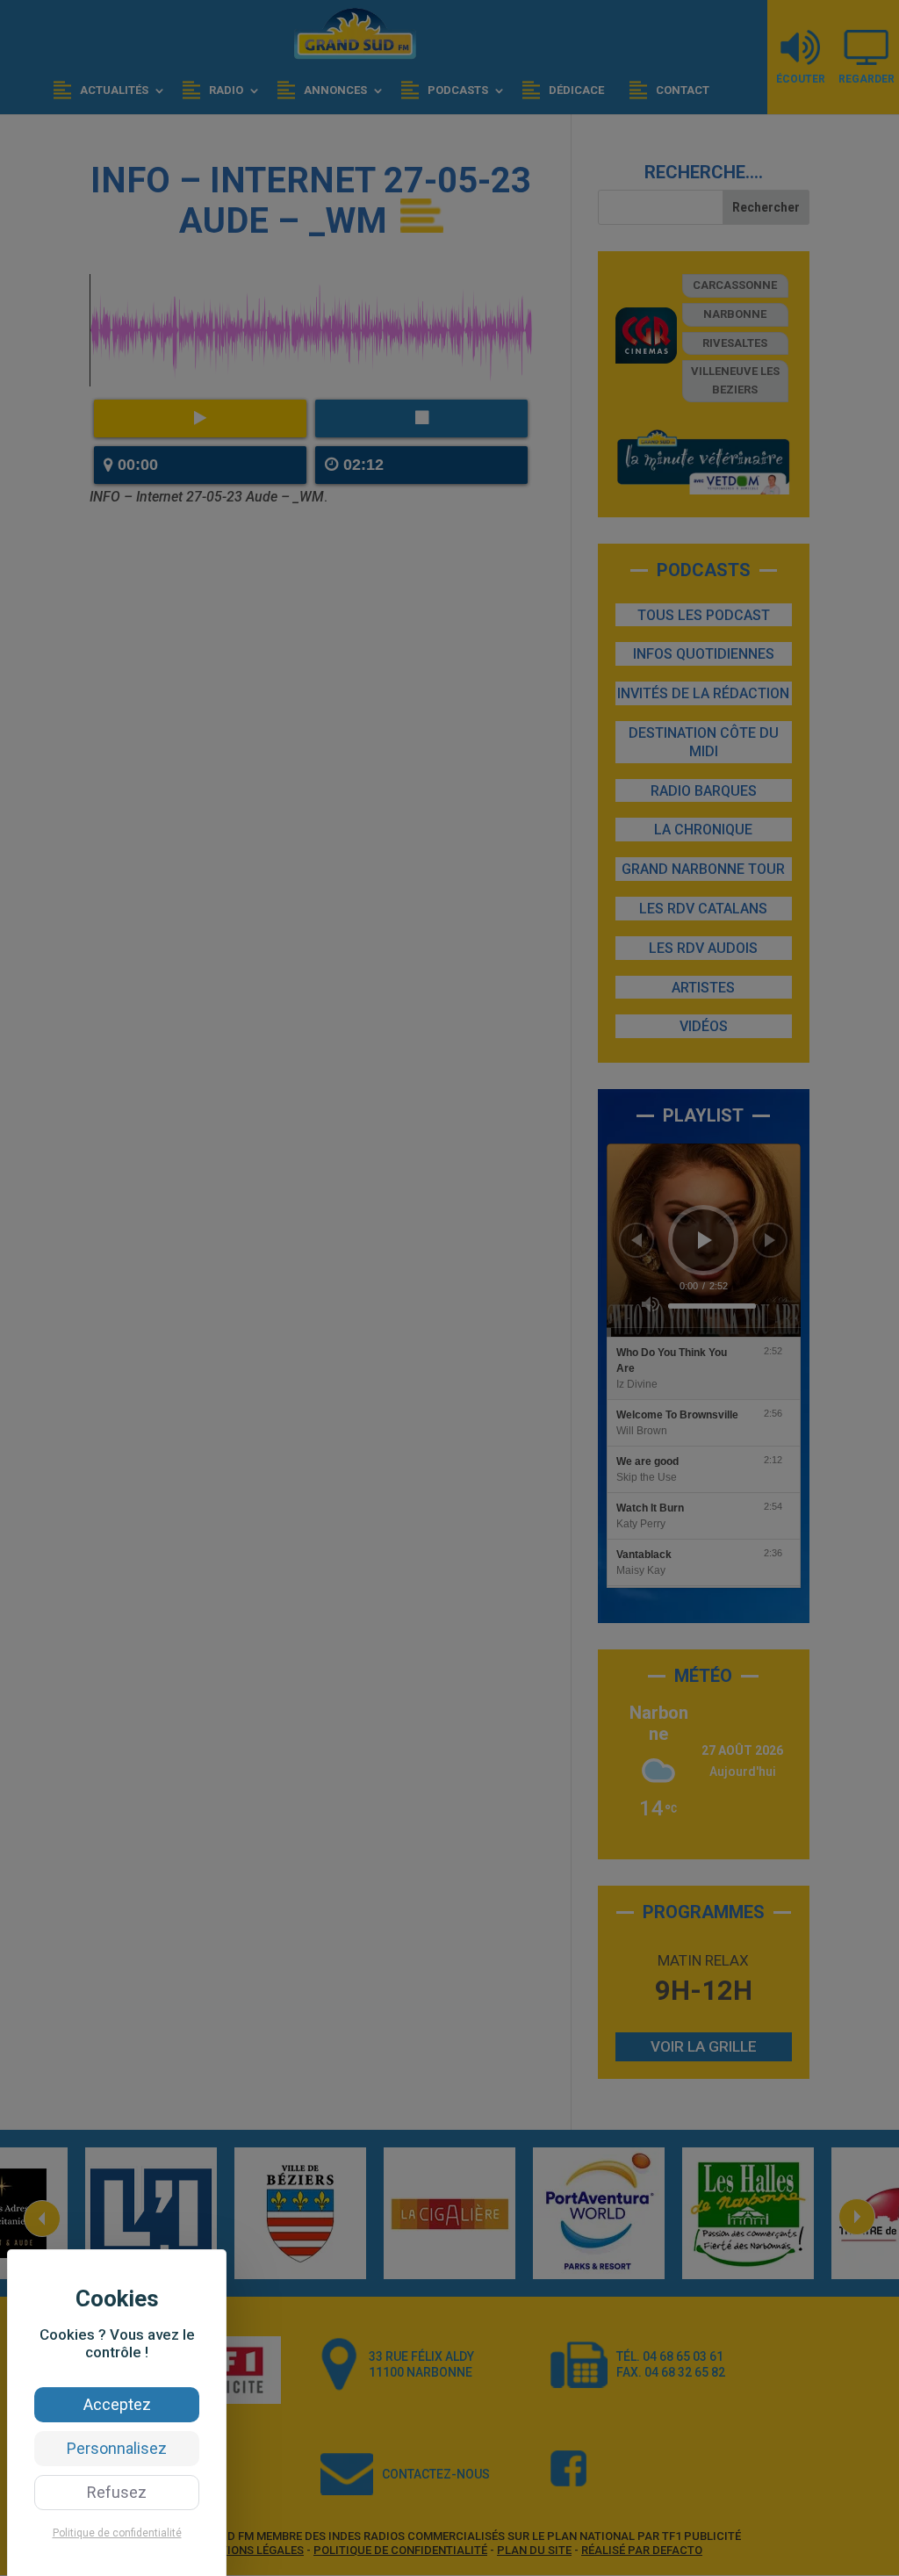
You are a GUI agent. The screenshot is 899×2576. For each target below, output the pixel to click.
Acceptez (117, 2404)
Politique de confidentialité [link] (117, 2533)
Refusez (117, 2492)
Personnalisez (117, 2448)
